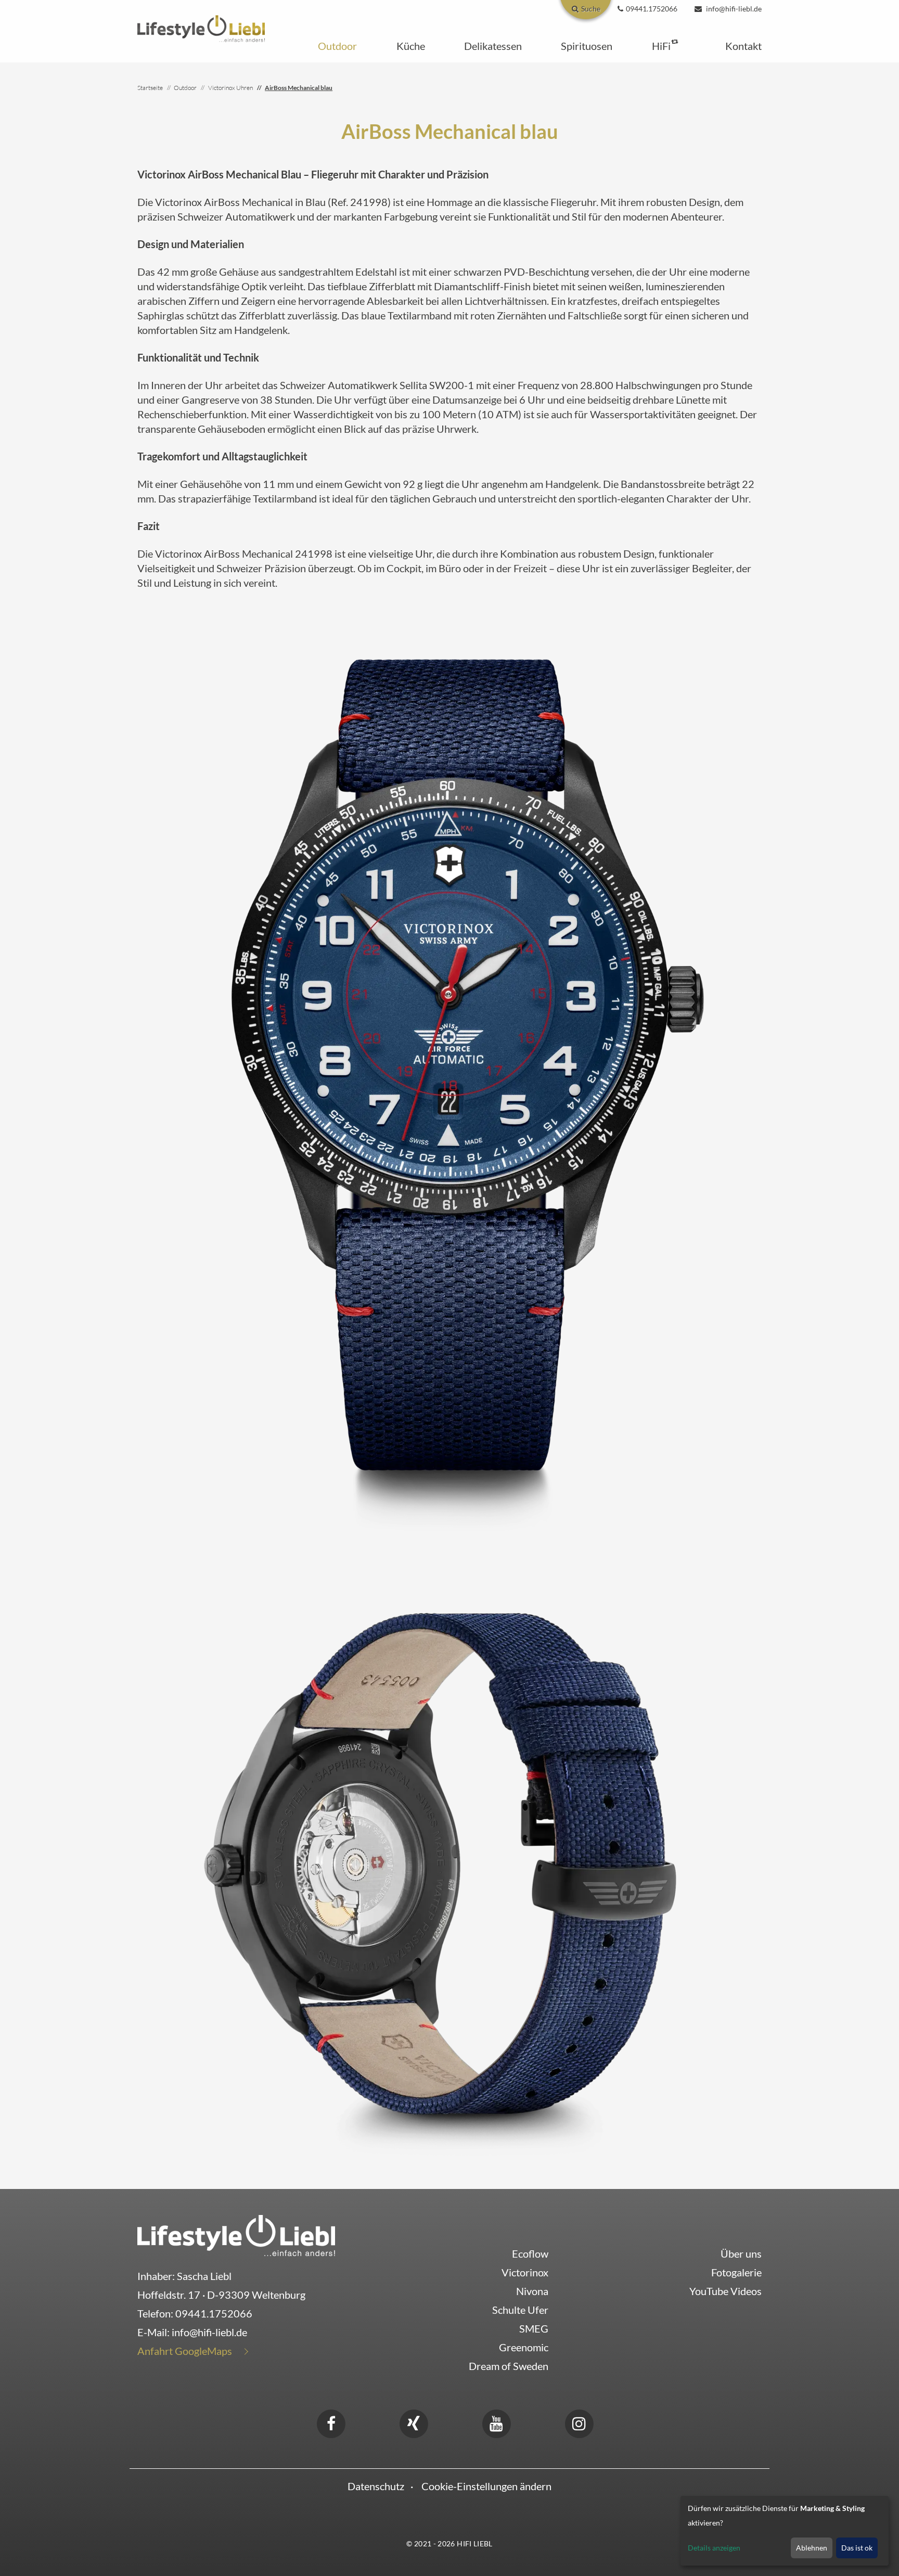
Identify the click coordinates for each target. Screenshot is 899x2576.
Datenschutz (376, 2486)
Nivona (532, 2291)
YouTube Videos (725, 2291)
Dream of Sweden (509, 2366)
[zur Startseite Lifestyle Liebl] (236, 2234)
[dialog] (785, 2531)
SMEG (534, 2328)
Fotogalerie (736, 2272)
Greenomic (524, 2347)
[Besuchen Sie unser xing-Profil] (414, 2422)
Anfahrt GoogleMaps (185, 2351)
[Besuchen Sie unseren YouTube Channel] (496, 2422)
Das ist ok (857, 2548)
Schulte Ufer (520, 2310)
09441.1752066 (214, 2313)
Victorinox (525, 2272)
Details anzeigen (714, 2548)
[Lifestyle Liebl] (201, 27)
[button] (337, 46)
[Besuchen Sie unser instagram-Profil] (579, 2422)
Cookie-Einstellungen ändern (486, 2486)
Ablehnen (812, 2548)
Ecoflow (530, 2253)
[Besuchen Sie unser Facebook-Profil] (331, 2422)
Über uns (741, 2253)
